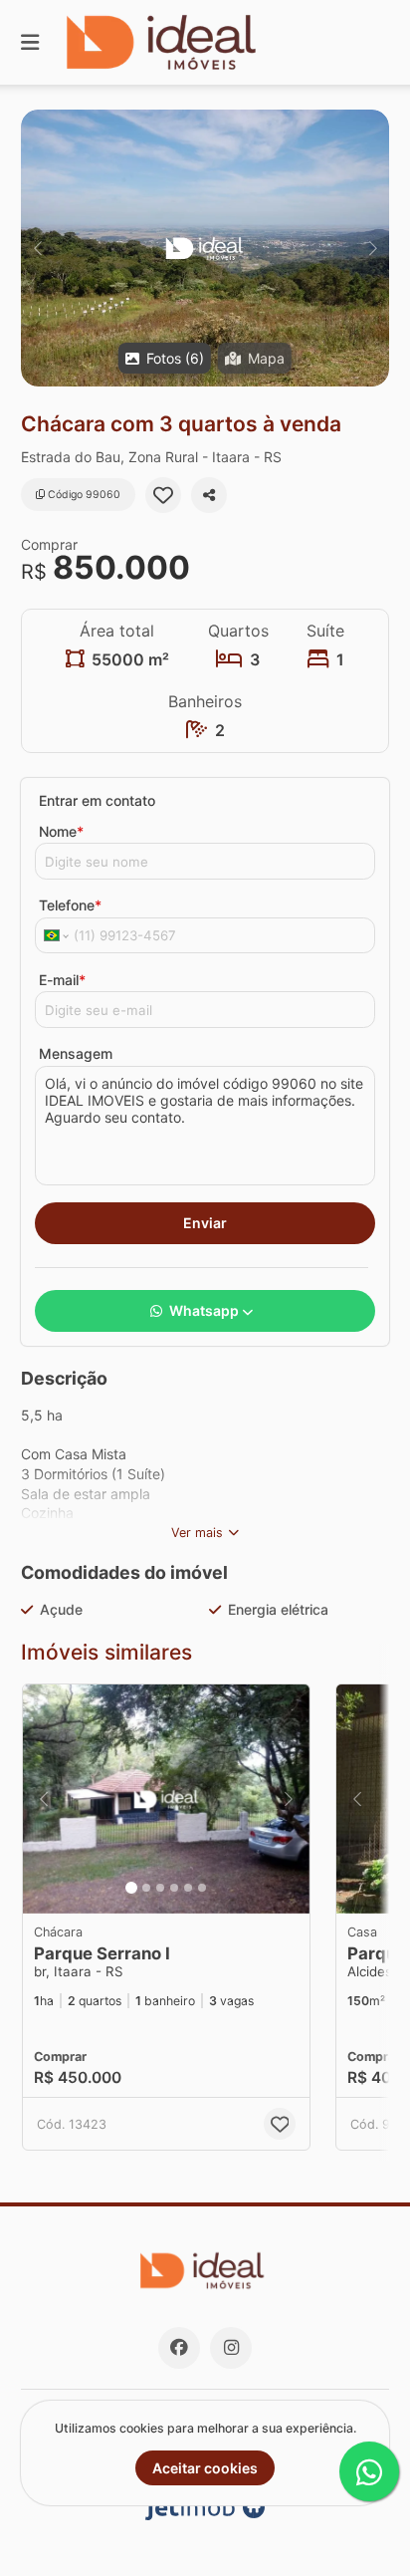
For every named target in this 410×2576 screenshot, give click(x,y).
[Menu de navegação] (30, 42)
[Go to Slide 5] (188, 1888)
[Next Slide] (373, 248)
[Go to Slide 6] (202, 1888)
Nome (61, 831)
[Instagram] (231, 2348)
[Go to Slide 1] (131, 1888)
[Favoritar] (163, 495)
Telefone (70, 905)
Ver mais (197, 1533)
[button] (205, 248)
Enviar (205, 1223)
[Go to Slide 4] (174, 1888)
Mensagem (76, 1053)
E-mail (62, 980)
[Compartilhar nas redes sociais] (209, 495)
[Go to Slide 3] (160, 1888)
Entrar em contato (97, 800)
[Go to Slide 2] (146, 1888)
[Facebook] (179, 2348)
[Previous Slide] (37, 248)
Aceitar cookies (205, 2468)
